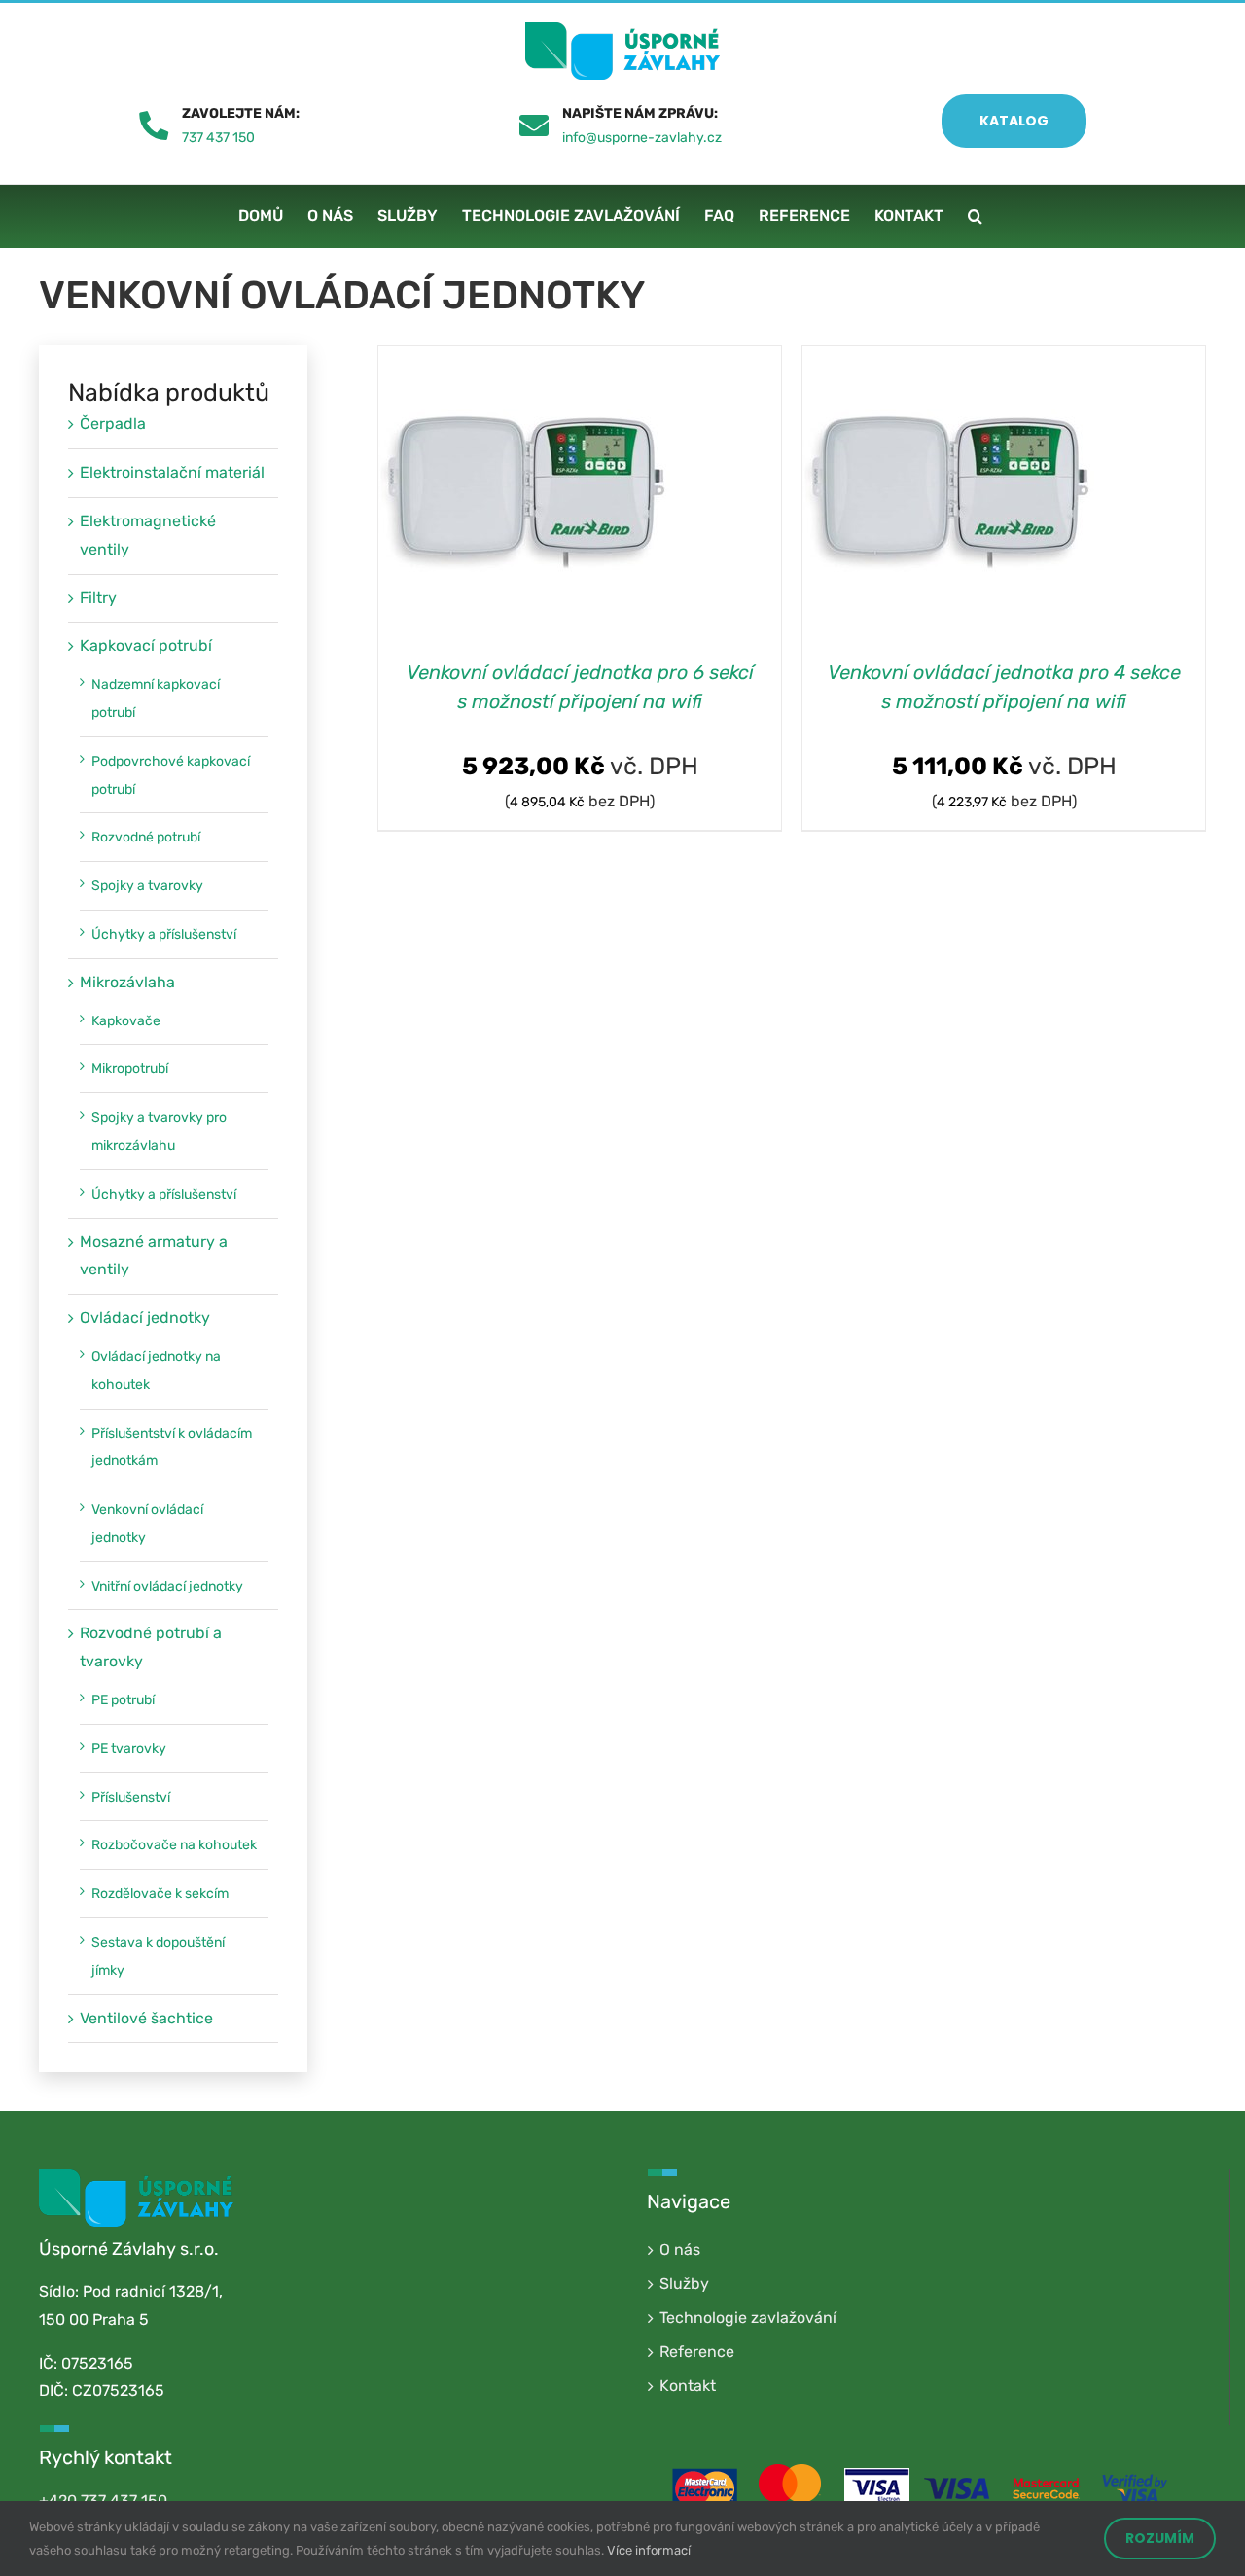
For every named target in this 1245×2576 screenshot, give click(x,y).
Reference (697, 2352)
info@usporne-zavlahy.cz (642, 138)
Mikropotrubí (130, 1069)
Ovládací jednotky (145, 1318)
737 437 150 (218, 138)
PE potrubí (123, 1700)
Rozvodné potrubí (146, 837)
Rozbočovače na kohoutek (174, 1845)
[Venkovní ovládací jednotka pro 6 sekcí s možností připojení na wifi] (524, 359)
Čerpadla (113, 424)
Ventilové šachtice (146, 2018)
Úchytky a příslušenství (164, 934)
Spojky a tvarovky (147, 886)
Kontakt (688, 2386)
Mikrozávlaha (127, 982)
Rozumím (1160, 2538)
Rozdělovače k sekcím (160, 1894)
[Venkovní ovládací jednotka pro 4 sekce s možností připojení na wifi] (948, 359)
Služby (684, 2284)
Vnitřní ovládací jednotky (167, 1586)
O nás (680, 2250)
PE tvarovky (129, 1749)
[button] (975, 216)
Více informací (649, 2550)
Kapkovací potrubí (146, 645)
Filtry (98, 598)
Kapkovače (126, 1021)
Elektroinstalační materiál (172, 472)
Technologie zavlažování (748, 2318)
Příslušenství (131, 1797)
